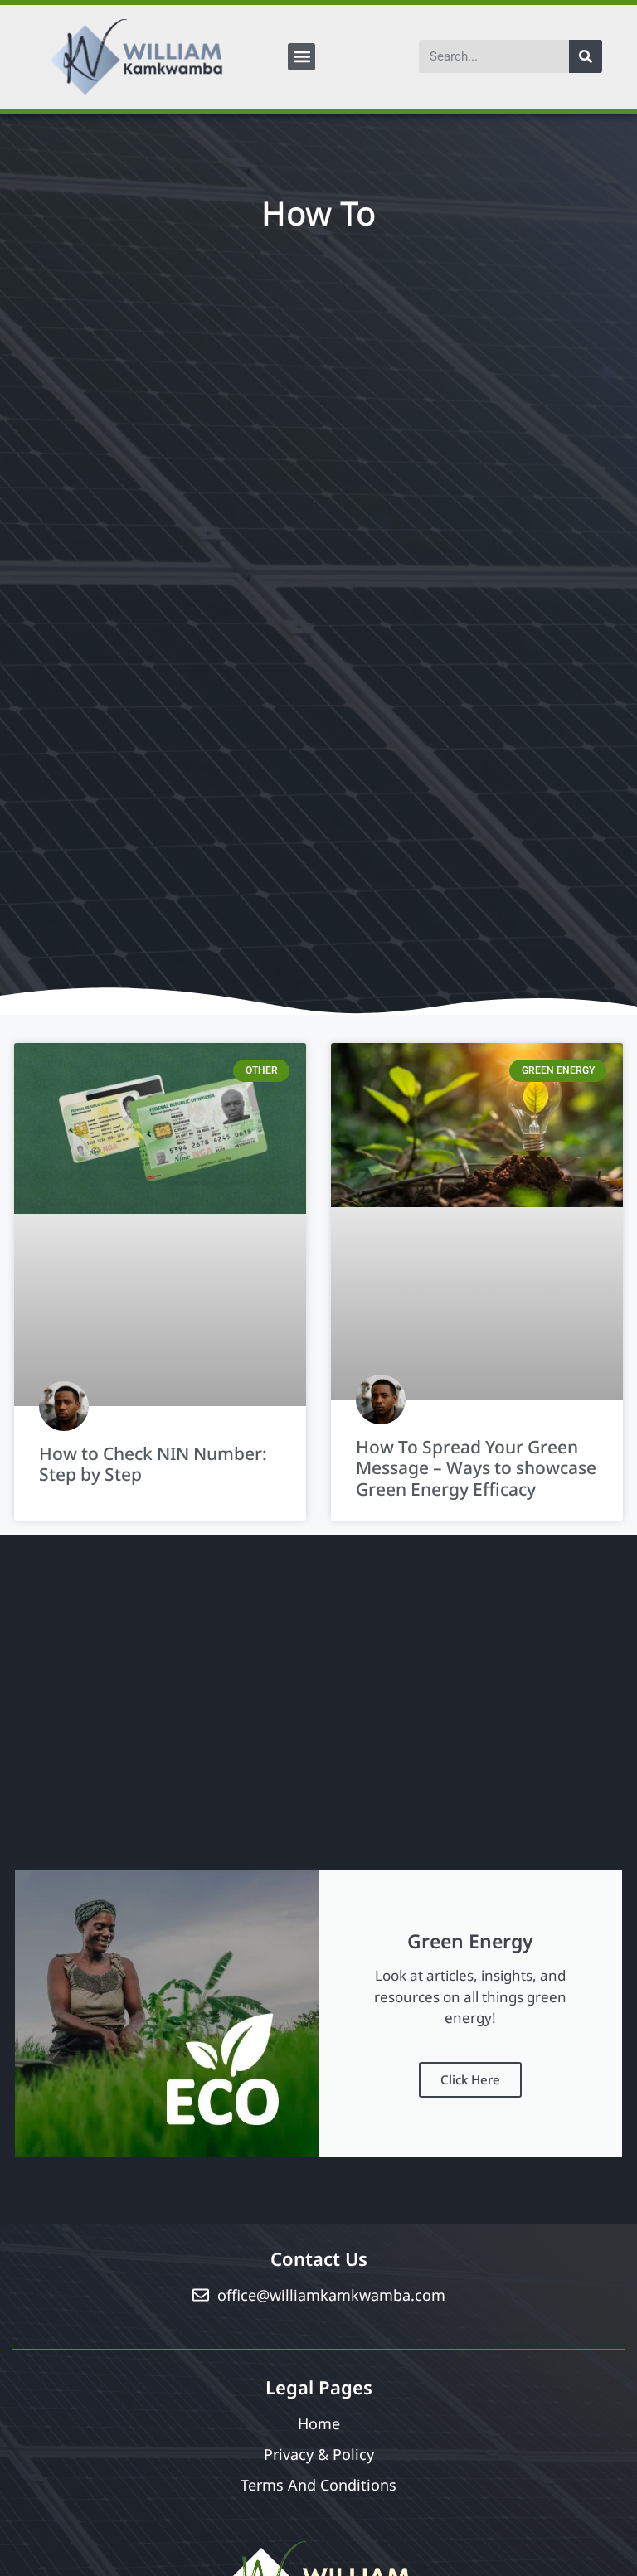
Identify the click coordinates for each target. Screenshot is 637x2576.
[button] (301, 57)
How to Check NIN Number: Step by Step (153, 1464)
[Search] (586, 56)
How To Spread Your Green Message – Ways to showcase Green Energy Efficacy (476, 1467)
